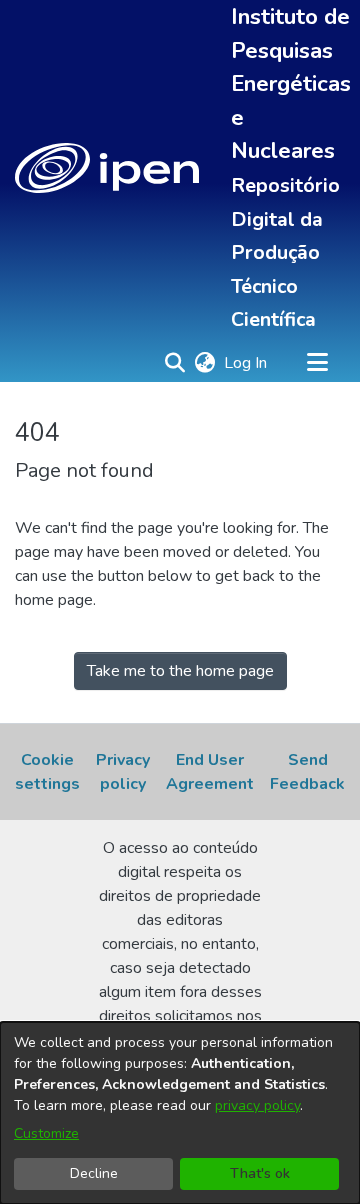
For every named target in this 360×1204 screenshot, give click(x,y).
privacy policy (257, 1105)
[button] (107, 168)
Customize (46, 1133)
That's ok (260, 1173)
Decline (94, 1173)
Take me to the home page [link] (180, 671)
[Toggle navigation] (317, 363)
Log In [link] (246, 363)
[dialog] (180, 1113)
